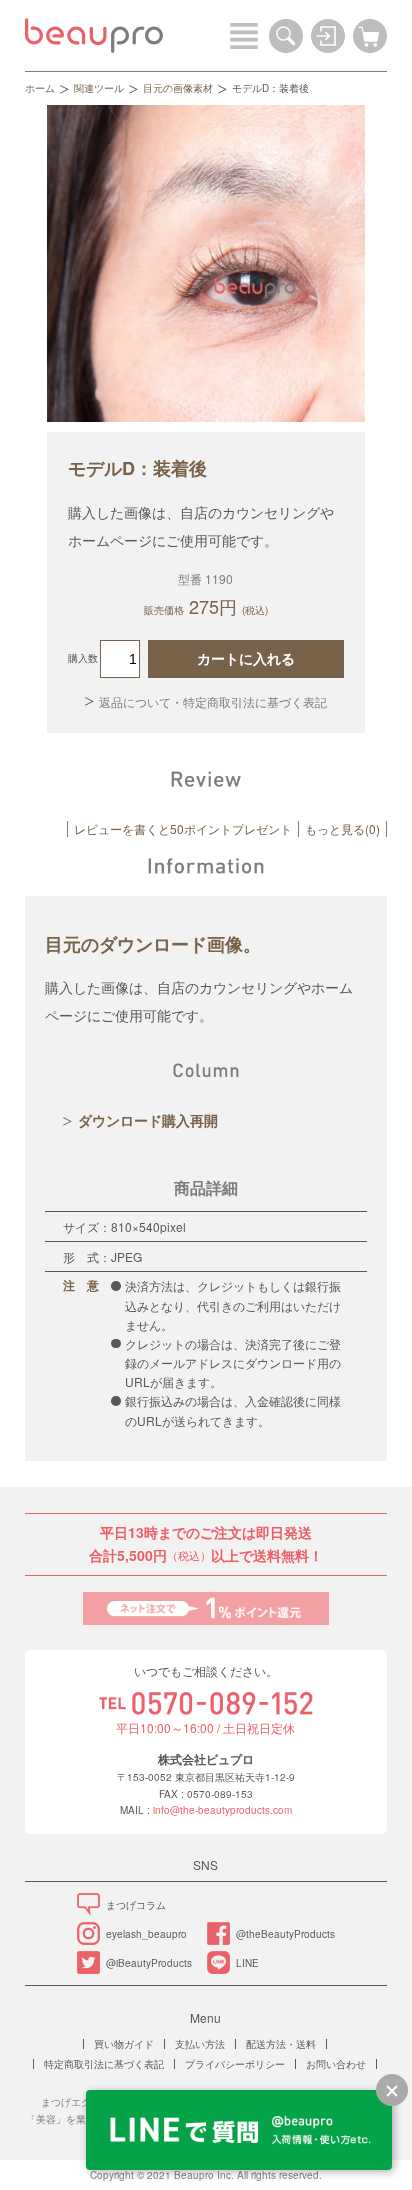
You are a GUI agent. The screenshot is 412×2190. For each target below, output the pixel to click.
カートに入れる (246, 659)
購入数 (83, 658)
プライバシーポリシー (235, 2064)
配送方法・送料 (281, 2044)
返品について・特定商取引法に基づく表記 (213, 701)
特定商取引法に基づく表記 (104, 2064)
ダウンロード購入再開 (148, 1120)
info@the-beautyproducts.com (222, 1810)
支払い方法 (200, 2044)
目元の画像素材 (178, 88)
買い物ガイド (124, 2044)
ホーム (40, 88)
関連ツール (99, 88)
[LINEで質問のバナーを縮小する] (392, 2090)
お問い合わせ (336, 2064)
